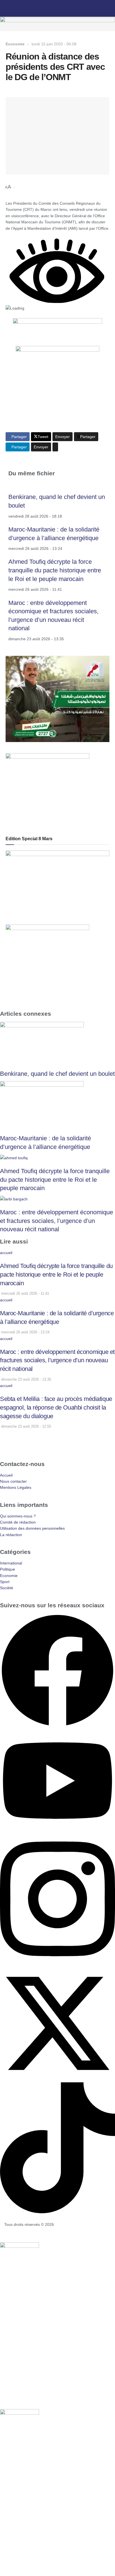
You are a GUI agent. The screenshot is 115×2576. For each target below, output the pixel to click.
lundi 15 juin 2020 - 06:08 (54, 44)
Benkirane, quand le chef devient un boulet (57, 1074)
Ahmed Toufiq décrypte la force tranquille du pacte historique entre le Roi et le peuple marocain (55, 570)
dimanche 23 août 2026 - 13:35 (26, 1379)
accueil (6, 1253)
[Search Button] (108, 8)
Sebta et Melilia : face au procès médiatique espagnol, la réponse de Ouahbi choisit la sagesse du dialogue (56, 1407)
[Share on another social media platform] (55, 447)
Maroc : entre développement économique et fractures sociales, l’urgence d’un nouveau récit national (57, 1221)
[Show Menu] (7, 8)
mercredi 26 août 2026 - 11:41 (25, 1293)
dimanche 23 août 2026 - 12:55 (26, 1426)
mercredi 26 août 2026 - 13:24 (25, 1332)
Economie (15, 44)
